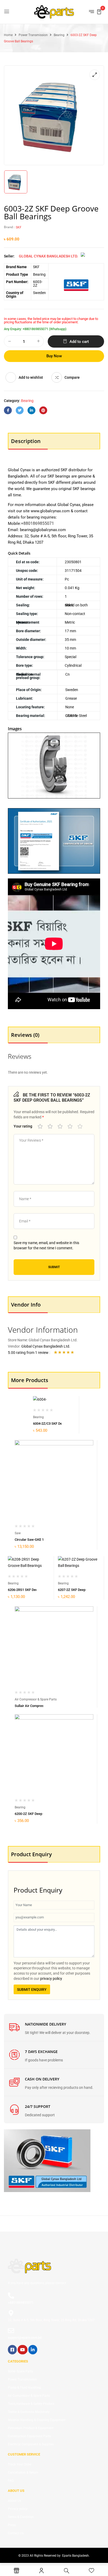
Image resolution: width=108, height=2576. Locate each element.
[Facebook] (8, 410)
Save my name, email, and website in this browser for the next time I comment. (46, 1245)
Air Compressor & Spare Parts (36, 1699)
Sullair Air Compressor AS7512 (38, 1706)
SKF (19, 227)
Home (8, 35)
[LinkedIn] (31, 410)
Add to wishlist (31, 377)
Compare (72, 377)
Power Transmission (33, 35)
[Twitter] (20, 410)
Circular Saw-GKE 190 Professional (41, 1540)
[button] (99, 11)
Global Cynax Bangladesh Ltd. (48, 256)
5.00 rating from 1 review (28, 1353)
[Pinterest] (43, 410)
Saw (18, 1533)
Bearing (59, 35)
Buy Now (54, 356)
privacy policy (51, 1979)
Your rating (23, 1126)
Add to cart (79, 342)
